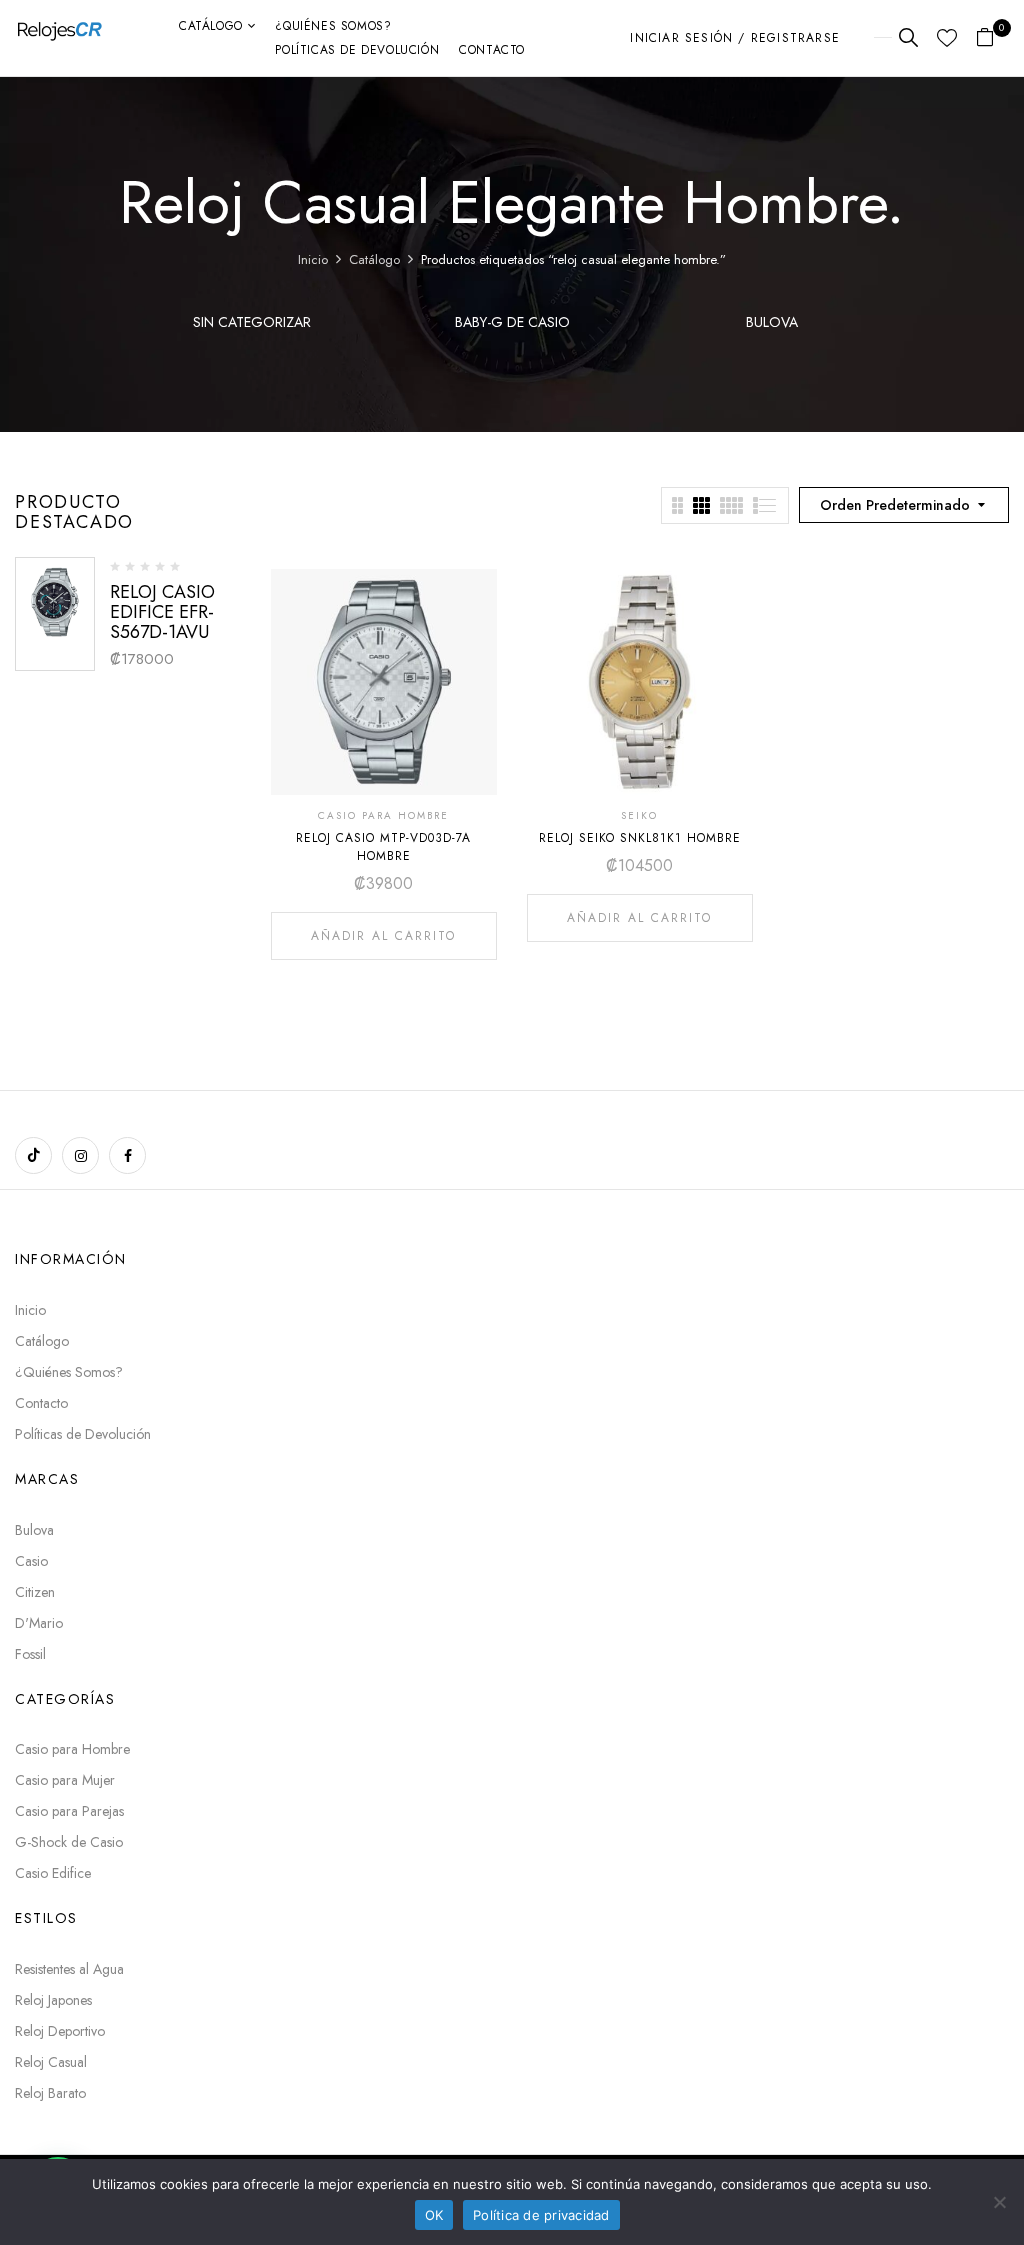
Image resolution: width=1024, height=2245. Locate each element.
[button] (992, 38)
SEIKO (639, 815)
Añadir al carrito (383, 936)
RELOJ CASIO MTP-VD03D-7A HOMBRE (383, 847)
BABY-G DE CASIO (512, 323)
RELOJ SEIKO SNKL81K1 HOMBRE (640, 838)
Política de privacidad (541, 2215)
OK (434, 2215)
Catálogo (374, 259)
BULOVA (772, 323)
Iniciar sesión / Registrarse (735, 38)
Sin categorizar (252, 323)
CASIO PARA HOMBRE (383, 815)
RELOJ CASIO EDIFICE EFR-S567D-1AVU (162, 612)
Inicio (313, 259)
